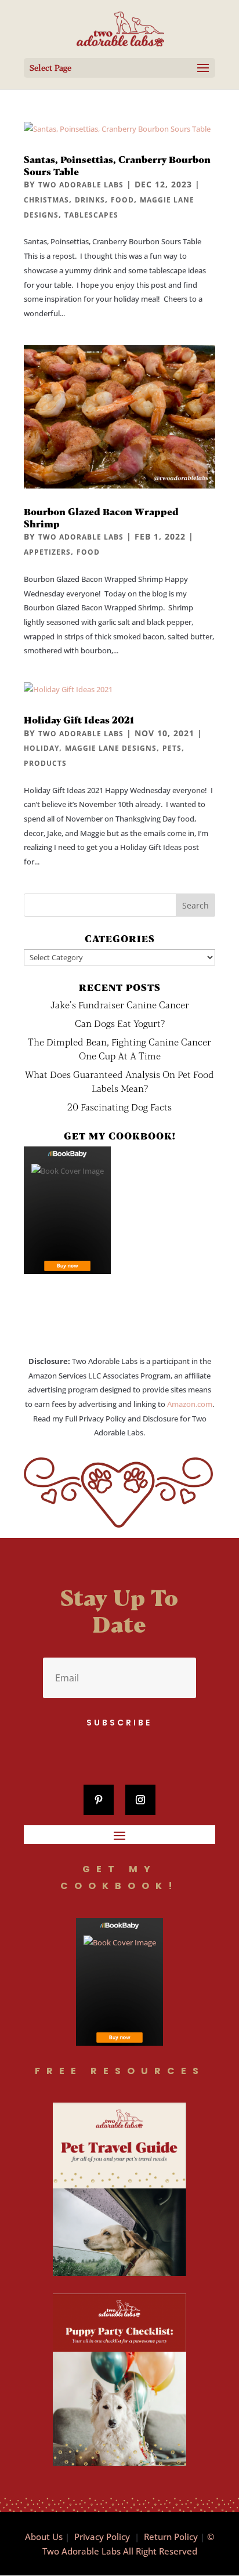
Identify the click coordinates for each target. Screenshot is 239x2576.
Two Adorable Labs (81, 185)
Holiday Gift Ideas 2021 (79, 720)
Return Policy (171, 2537)
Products (45, 763)
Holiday (41, 748)
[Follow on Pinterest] (99, 1800)
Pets (172, 748)
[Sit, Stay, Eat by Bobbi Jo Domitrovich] (67, 1210)
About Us (44, 2537)
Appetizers (47, 552)
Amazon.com (190, 1404)
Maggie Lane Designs (111, 748)
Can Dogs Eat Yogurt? (120, 1023)
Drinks (90, 200)
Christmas (46, 200)
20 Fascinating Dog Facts (119, 1107)
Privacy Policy (102, 2537)
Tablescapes (91, 215)
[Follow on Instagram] (140, 1800)
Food (122, 200)
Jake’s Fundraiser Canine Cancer (120, 1005)
